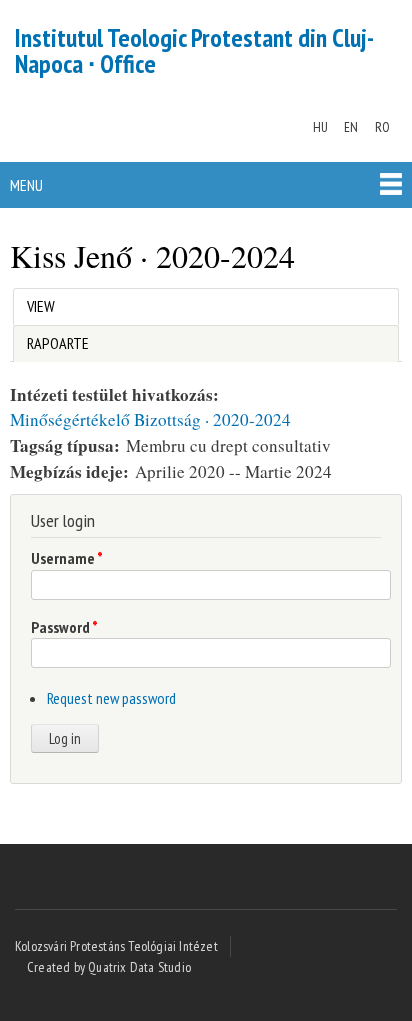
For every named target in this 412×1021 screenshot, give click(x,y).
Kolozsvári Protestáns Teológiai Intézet (116, 946)
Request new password (111, 698)
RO (382, 127)
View (45, 306)
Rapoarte (58, 343)
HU (320, 127)
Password (64, 627)
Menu (26, 185)
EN (351, 127)
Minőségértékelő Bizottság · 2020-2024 (150, 419)
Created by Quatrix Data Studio (109, 967)
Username (67, 558)
